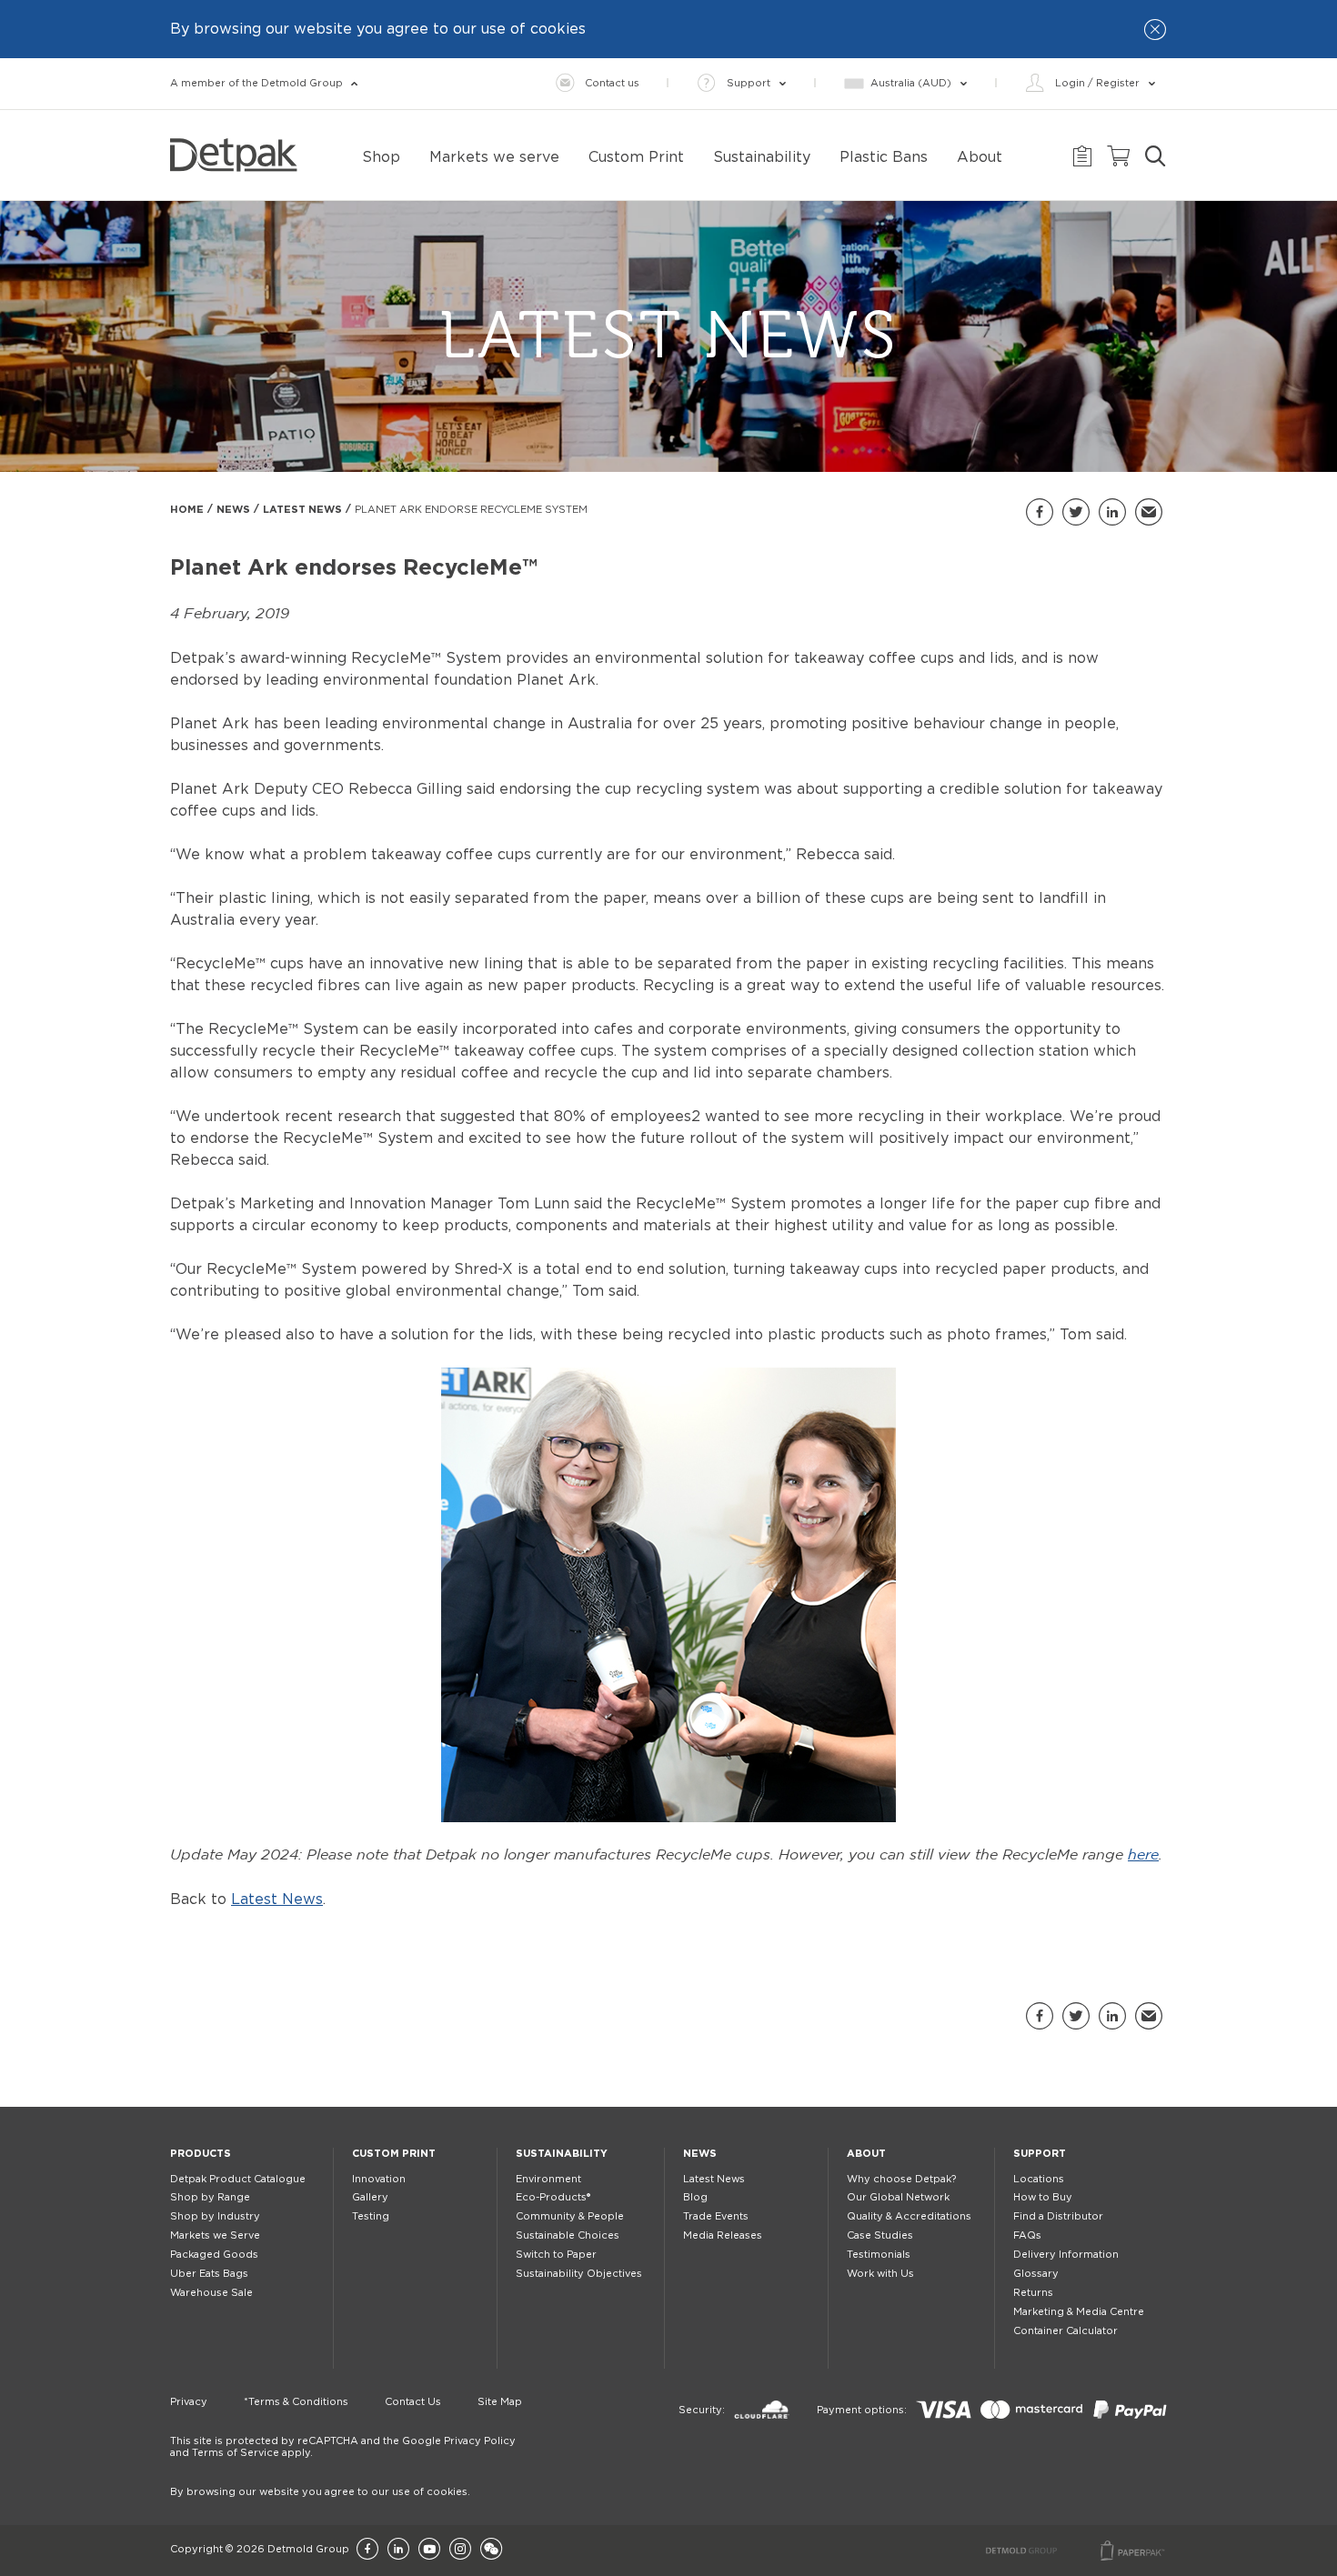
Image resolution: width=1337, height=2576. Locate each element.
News (233, 510)
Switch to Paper (556, 2255)
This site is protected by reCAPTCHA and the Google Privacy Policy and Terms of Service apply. (343, 2447)
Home (187, 510)
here (1143, 1855)
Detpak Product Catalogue (238, 2179)
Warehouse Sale (211, 2293)
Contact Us (413, 2402)
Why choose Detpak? (901, 2179)
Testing (371, 2216)
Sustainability (562, 2154)
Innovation (379, 2179)
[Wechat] (491, 2550)
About (866, 2154)
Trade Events (716, 2216)
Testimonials (879, 2255)
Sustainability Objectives (579, 2274)
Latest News (302, 510)
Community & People (570, 2216)
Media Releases (723, 2235)
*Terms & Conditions (296, 2402)
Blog (695, 2197)
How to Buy (1043, 2197)
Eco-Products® (553, 2197)
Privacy (189, 2402)
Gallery (370, 2197)
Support (1040, 2154)
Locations (1039, 2179)
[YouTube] (429, 2550)
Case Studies (880, 2235)
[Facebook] (367, 2550)
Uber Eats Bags (209, 2274)
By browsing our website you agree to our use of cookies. (320, 2492)
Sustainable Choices (568, 2235)
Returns (1033, 2293)
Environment (548, 2179)
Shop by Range (210, 2197)
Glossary (1036, 2274)
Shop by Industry (215, 2216)
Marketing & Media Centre (1079, 2312)
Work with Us (880, 2274)
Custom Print (394, 2154)
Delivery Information (1066, 2255)
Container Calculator (1066, 2331)
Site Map (500, 2402)
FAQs (1027, 2235)
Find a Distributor (1058, 2216)
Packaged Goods (214, 2255)
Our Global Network (898, 2197)
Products (201, 2154)
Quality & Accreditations (909, 2216)
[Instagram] (460, 2550)
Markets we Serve (215, 2235)
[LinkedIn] (398, 2550)
